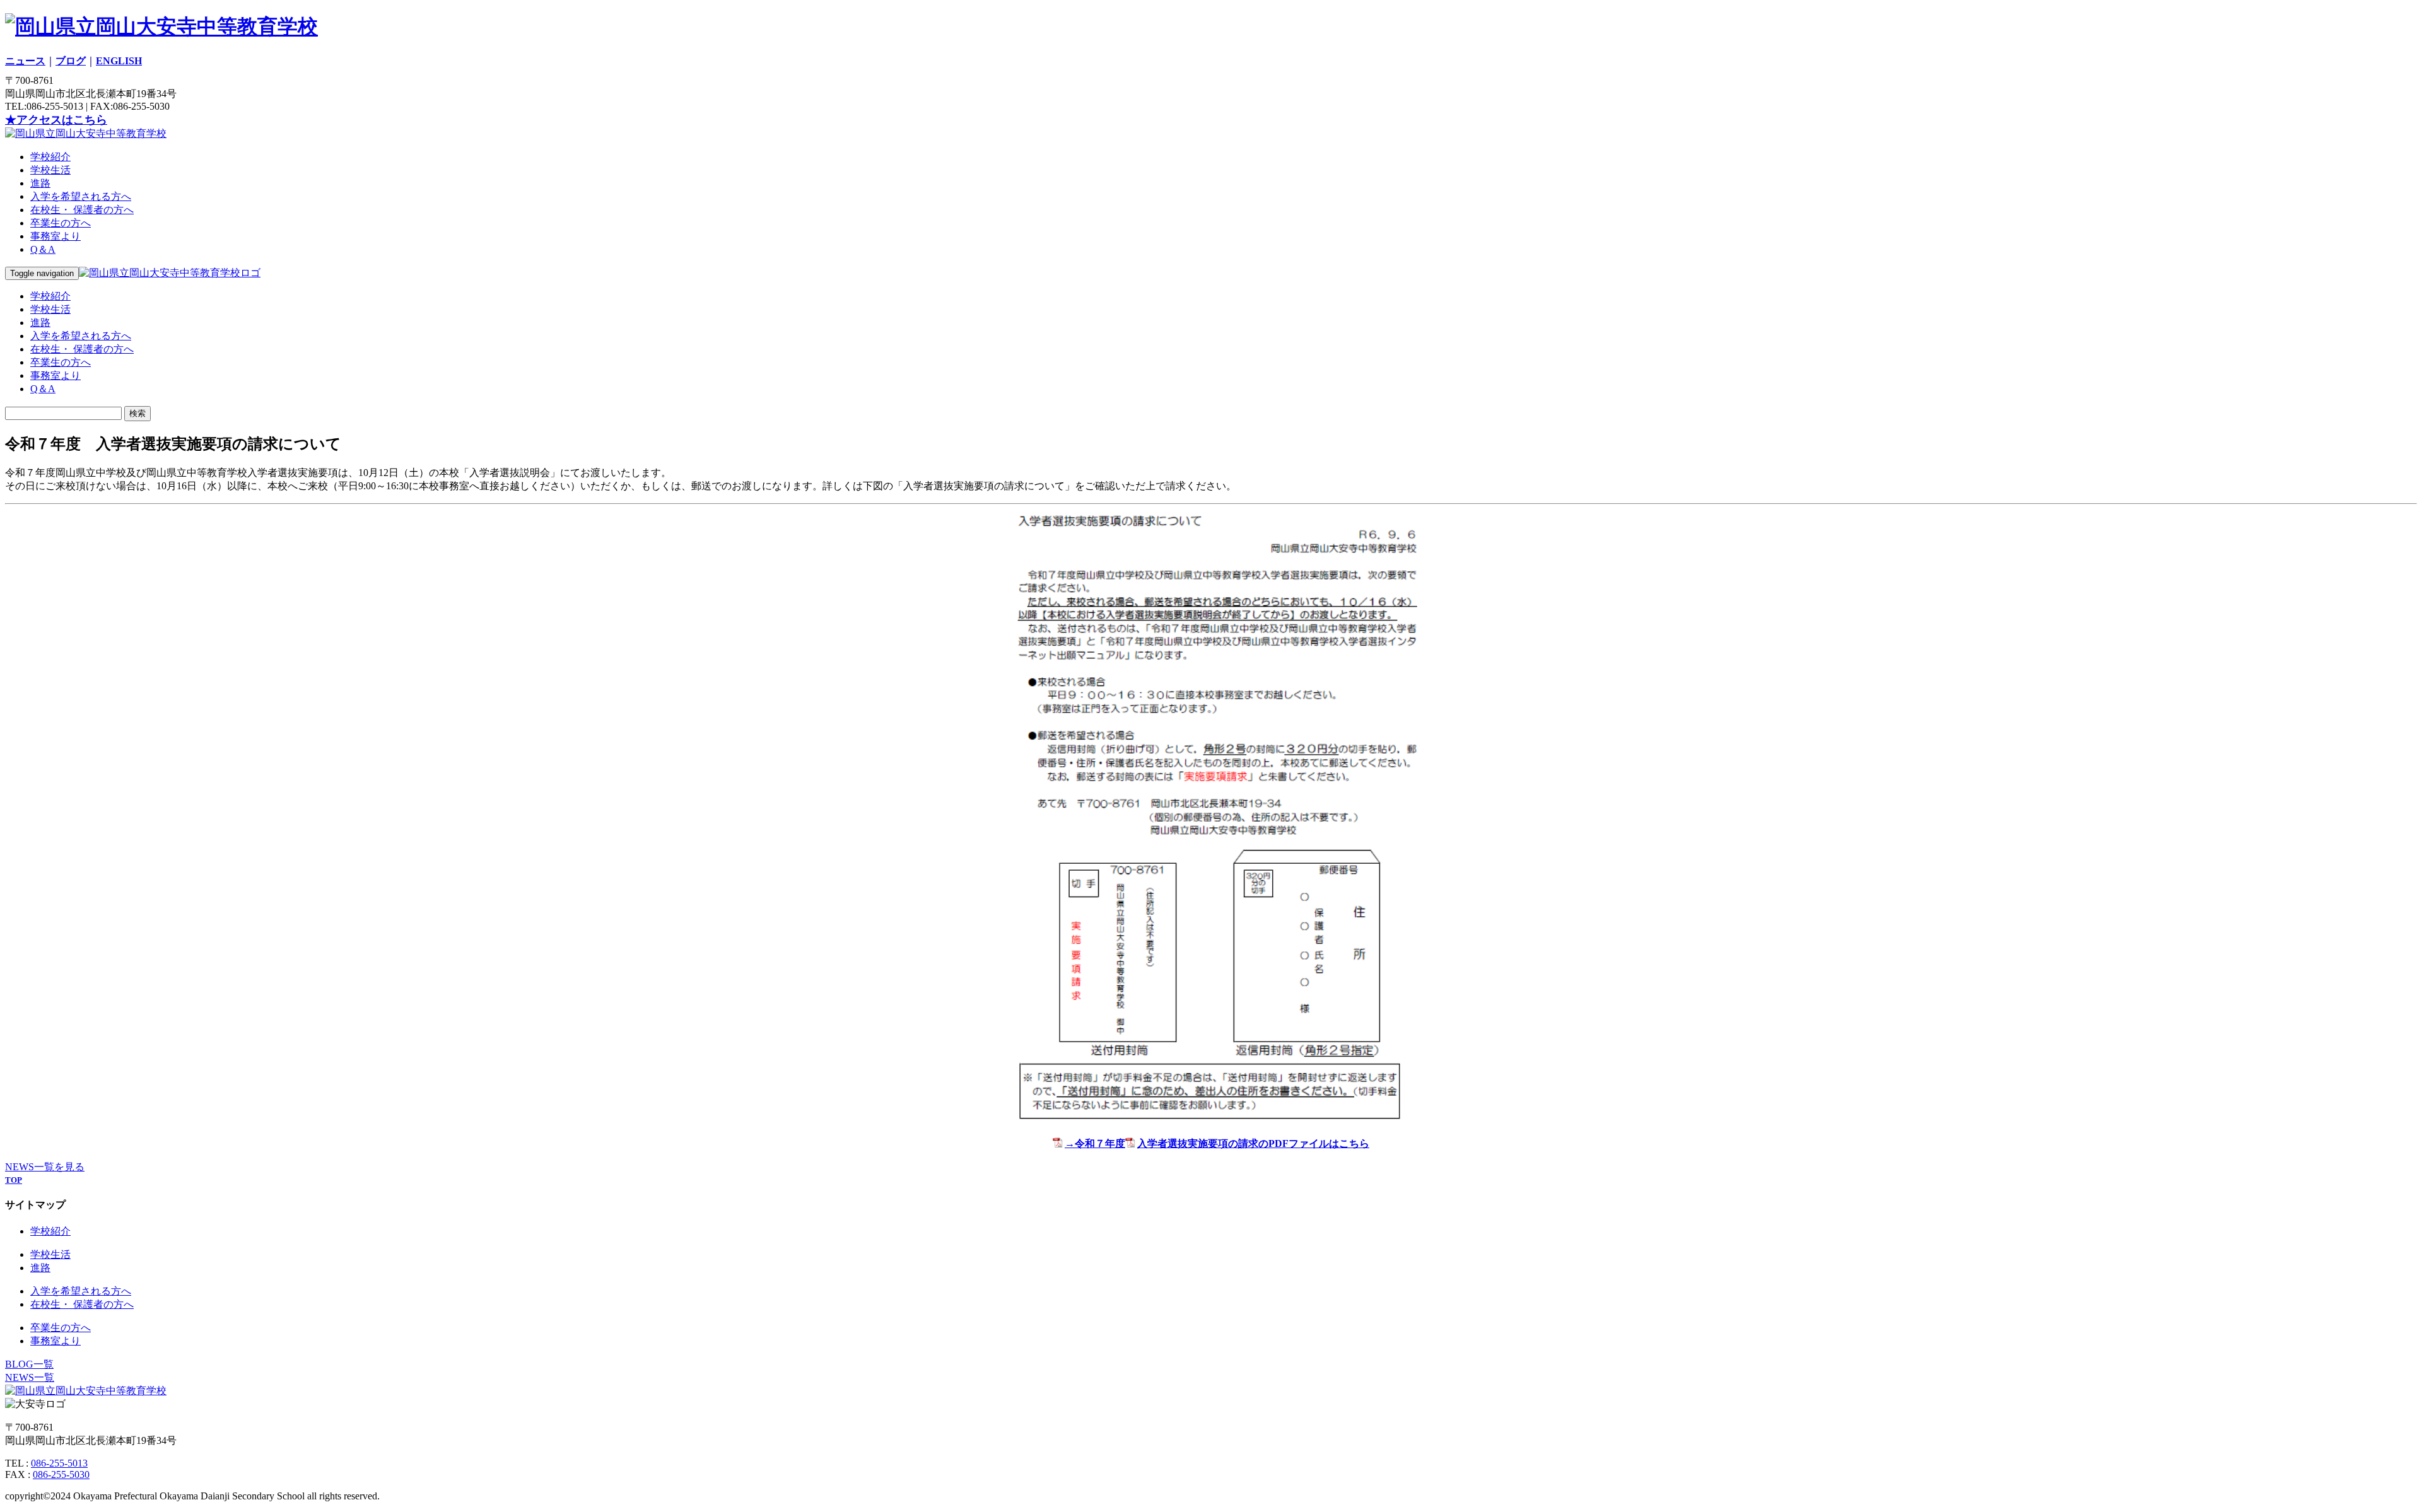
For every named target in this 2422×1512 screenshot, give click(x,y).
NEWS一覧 (30, 1377)
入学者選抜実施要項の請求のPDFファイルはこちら (1253, 1143)
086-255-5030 (61, 1474)
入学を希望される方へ (81, 196)
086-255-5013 (59, 1463)
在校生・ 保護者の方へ (82, 210)
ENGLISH (119, 61)
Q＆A (43, 249)
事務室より (56, 236)
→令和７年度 (1095, 1143)
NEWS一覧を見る (45, 1167)
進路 (40, 183)
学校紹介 (50, 157)
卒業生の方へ (61, 223)
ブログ (71, 61)
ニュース (25, 61)
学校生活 (50, 170)
